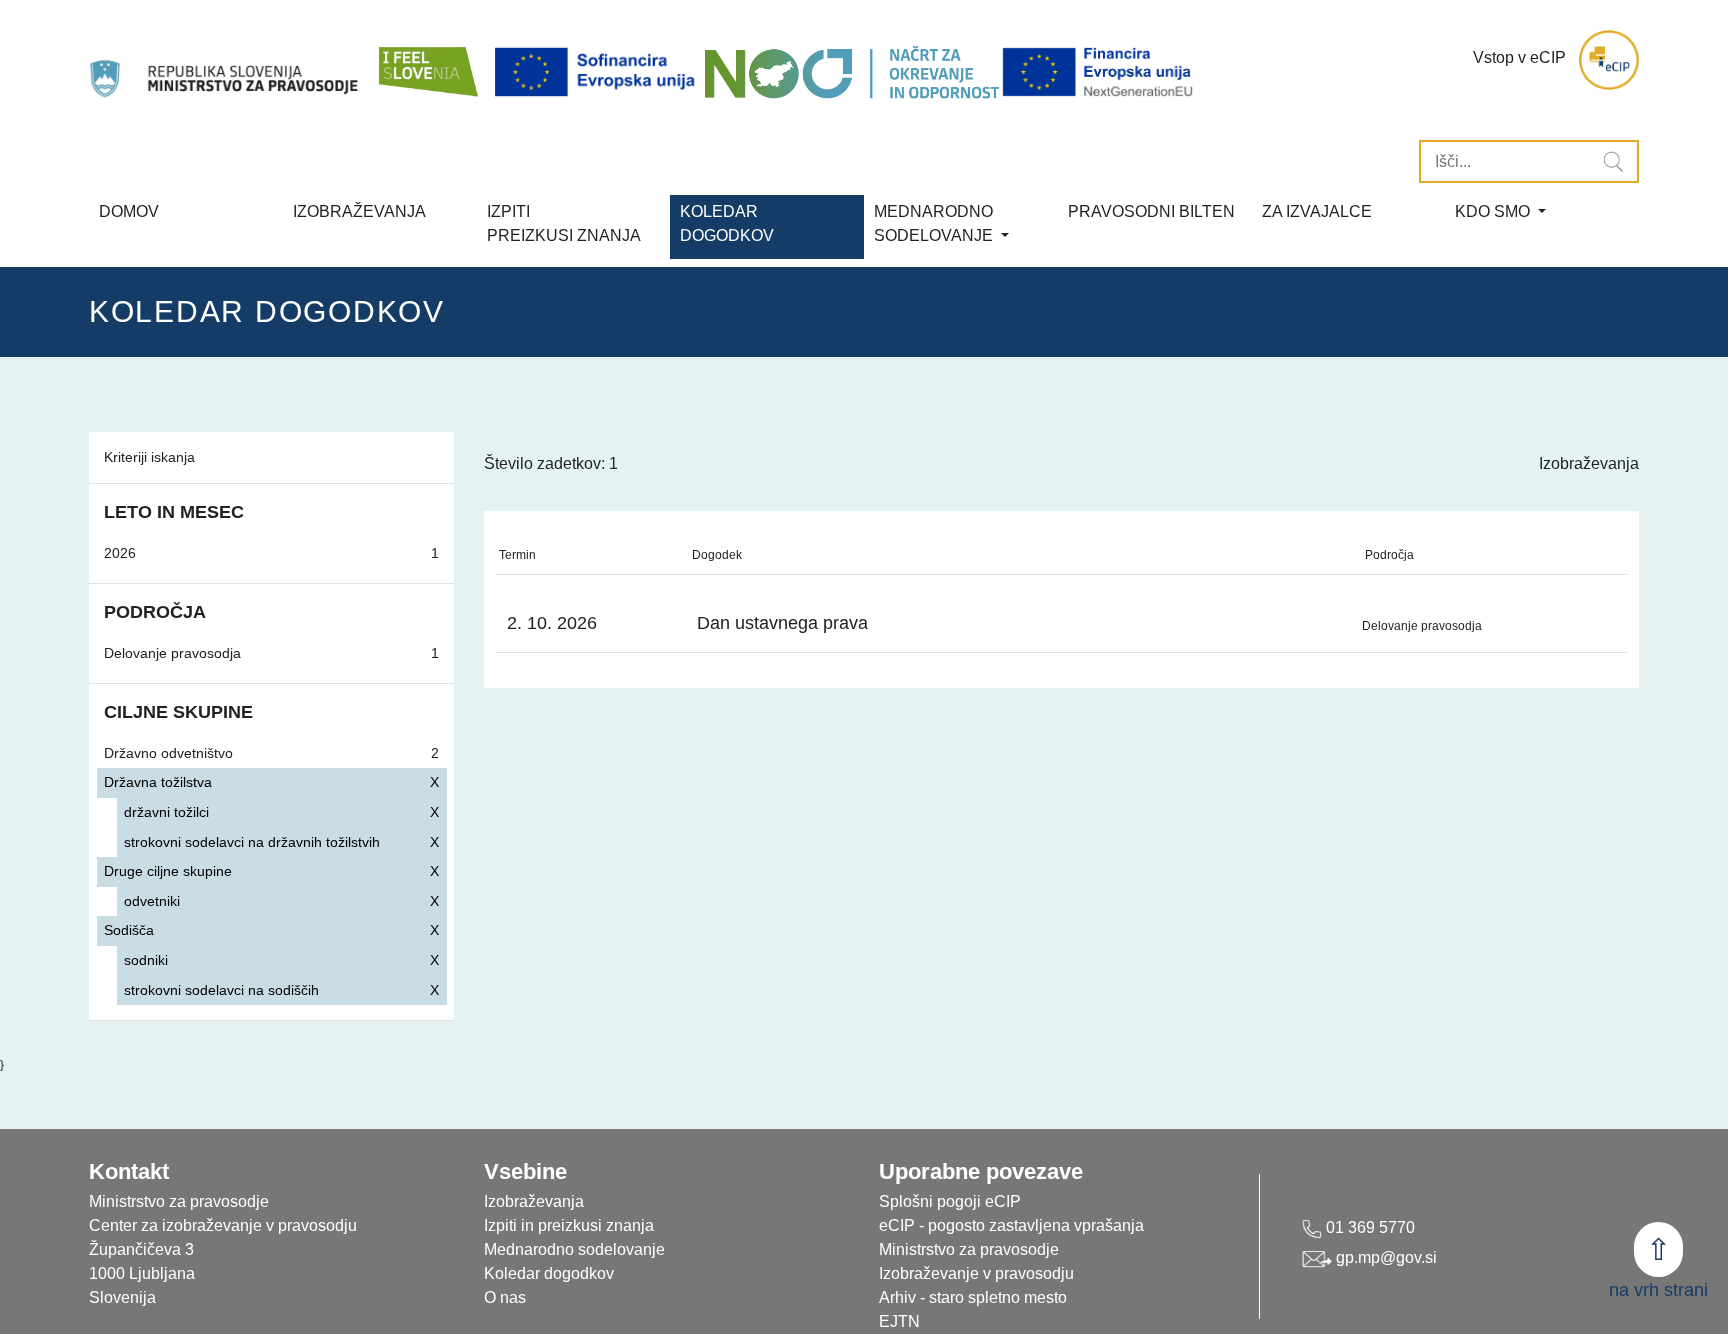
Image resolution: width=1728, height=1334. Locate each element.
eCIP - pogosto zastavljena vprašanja (1011, 1225)
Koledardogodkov (727, 223)
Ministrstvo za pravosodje (969, 1249)
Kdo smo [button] (1494, 211)
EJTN (899, 1321)
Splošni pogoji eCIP (950, 1201)
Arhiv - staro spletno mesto (973, 1297)
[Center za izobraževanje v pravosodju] (226, 60)
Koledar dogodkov (549, 1273)
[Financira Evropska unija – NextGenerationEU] (1099, 72)
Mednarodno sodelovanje (574, 1249)
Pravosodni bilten (1151, 211)
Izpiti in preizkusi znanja (569, 1225)
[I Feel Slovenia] (427, 60)
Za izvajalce (1317, 211)
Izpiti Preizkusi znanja (564, 223)
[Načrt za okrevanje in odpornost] (851, 72)
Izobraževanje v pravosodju (976, 1273)
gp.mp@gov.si (1384, 1257)
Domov (129, 211)
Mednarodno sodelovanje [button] (935, 223)
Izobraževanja (359, 211)
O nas (505, 1297)
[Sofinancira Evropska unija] (598, 72)
